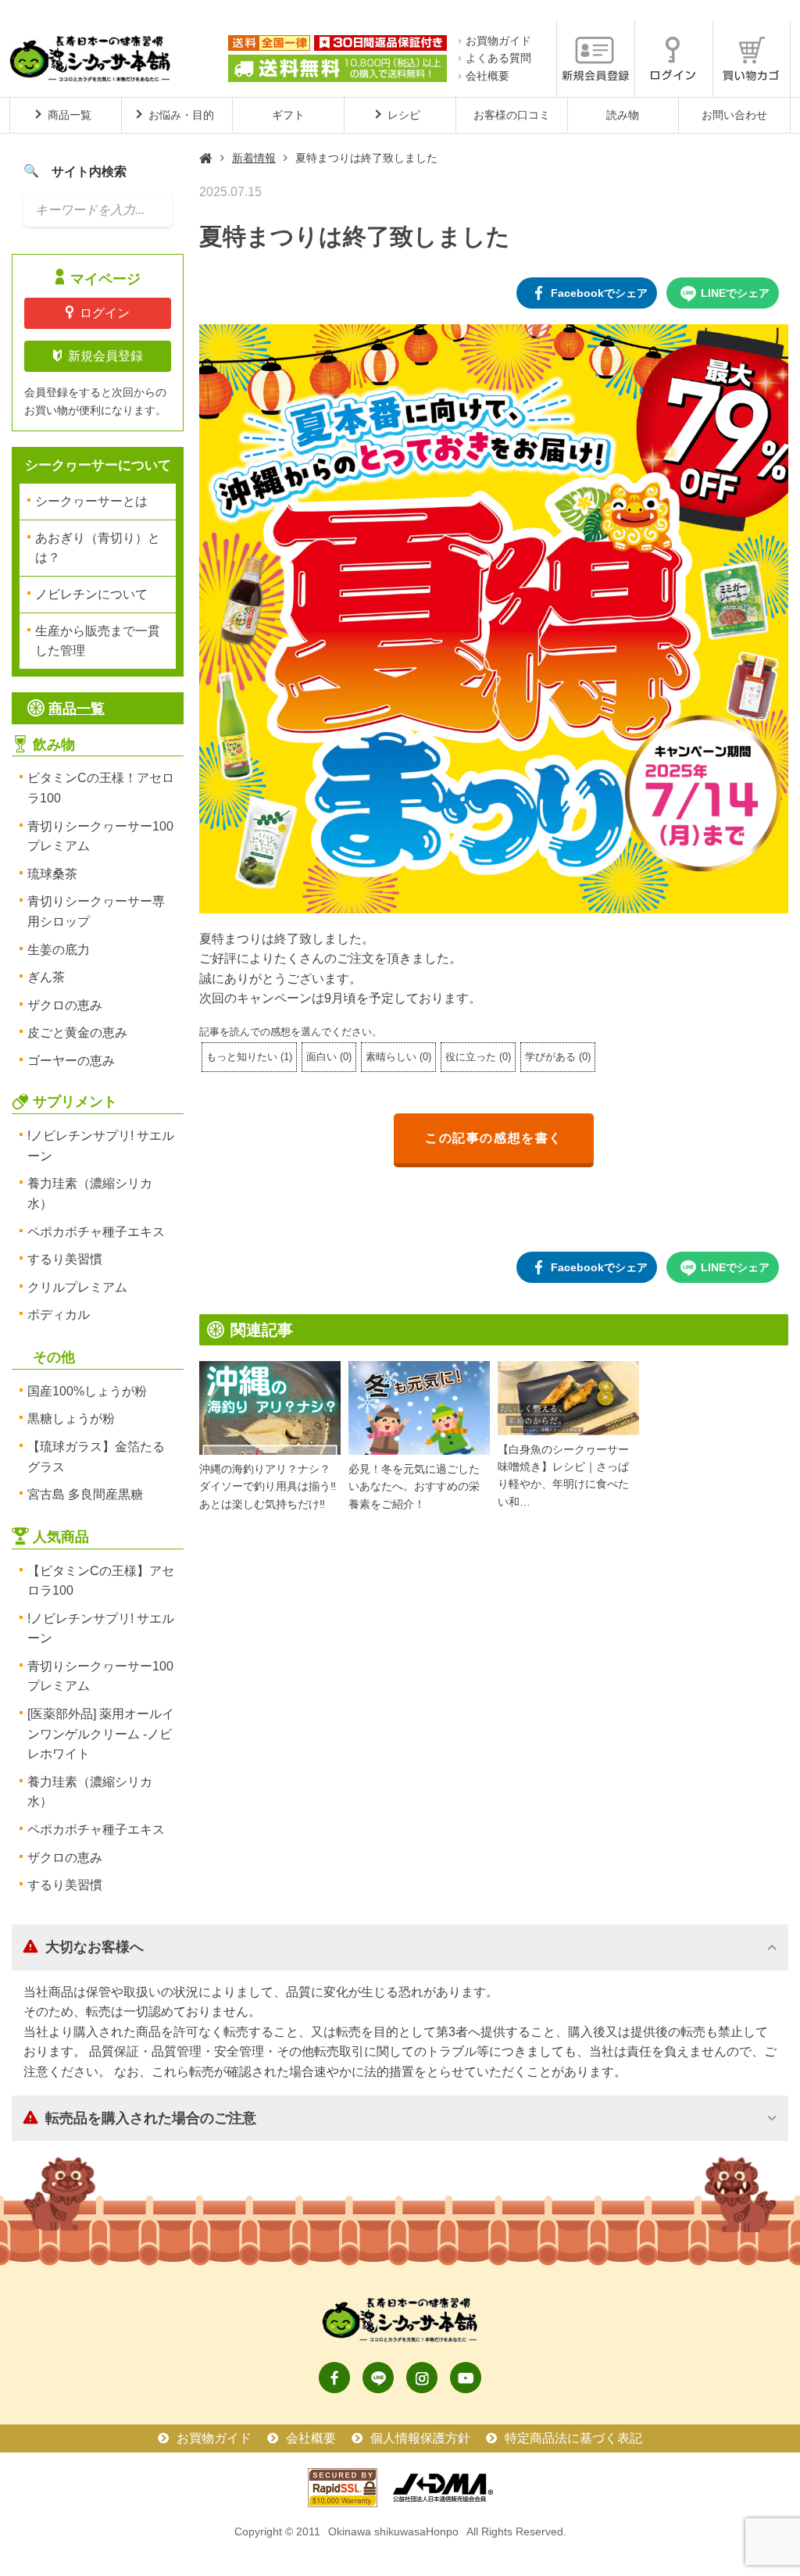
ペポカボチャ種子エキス (96, 1232)
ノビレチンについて (91, 594)
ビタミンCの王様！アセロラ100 (101, 788)
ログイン (105, 313)
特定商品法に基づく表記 (573, 2438)
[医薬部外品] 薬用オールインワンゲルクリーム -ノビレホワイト (101, 1734)
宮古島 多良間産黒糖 (85, 1494)
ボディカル (59, 1315)
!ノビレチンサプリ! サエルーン (101, 1146)
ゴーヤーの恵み (71, 1061)
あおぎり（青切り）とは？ (98, 548)
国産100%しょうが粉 (87, 1391)
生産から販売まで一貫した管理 (98, 641)
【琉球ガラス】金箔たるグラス (96, 1457)
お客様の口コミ (512, 115)
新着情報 (254, 158)
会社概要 (487, 76)
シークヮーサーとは (91, 501)
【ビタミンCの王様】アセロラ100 (101, 1581)
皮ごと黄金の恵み (77, 1033)
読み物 (623, 115)
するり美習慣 (65, 1259)
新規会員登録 (105, 356)
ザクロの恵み (65, 1005)
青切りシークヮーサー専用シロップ (96, 911)
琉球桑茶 (52, 874)
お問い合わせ (734, 115)
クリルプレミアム (77, 1287)
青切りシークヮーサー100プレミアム (100, 836)
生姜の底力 (59, 950)
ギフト (288, 115)
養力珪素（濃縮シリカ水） (90, 1193)
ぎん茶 (46, 977)
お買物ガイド (498, 41)
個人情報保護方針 (420, 2438)
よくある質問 (498, 58)
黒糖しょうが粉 (71, 1418)
